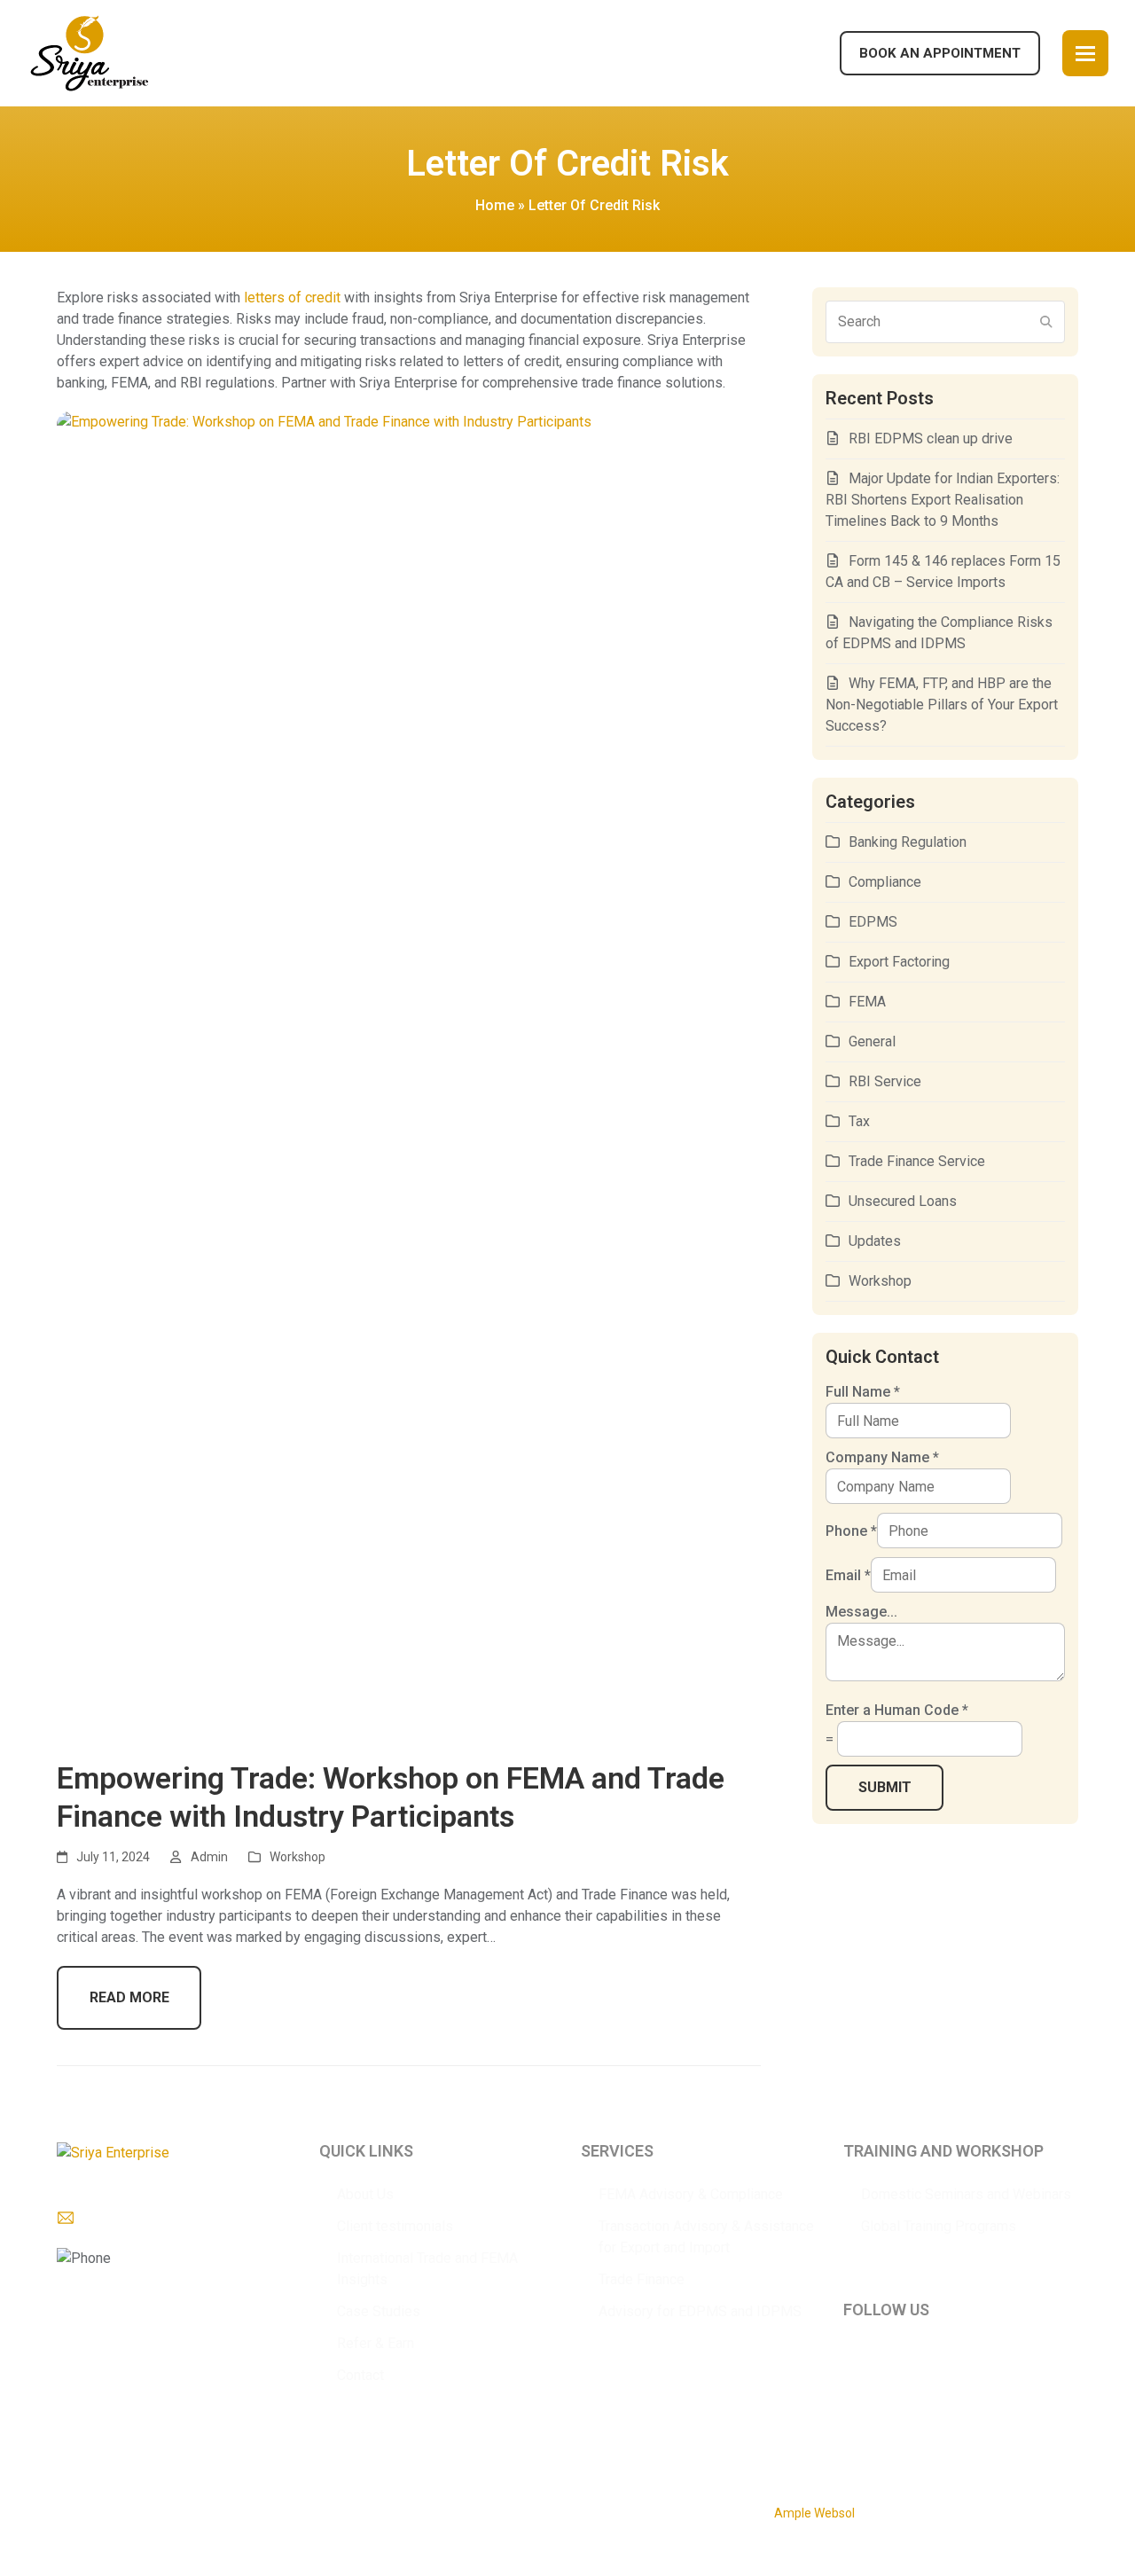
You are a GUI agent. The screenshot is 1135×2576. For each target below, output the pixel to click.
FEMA (867, 1002)
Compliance (885, 882)
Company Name (882, 1457)
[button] (1085, 53)
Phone (851, 1531)
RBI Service (885, 1081)
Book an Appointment (940, 53)
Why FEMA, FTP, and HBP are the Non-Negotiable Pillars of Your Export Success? (942, 705)
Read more (129, 1997)
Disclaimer (396, 2507)
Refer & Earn (376, 2343)
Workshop (297, 1857)
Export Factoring (899, 962)
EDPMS (873, 922)
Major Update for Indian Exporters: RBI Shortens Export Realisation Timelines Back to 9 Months (943, 500)
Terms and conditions (494, 2507)
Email (848, 1575)
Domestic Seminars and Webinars (966, 2194)
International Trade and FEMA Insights (427, 2269)
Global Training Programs (939, 2226)
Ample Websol (814, 2513)
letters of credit (292, 298)
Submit (885, 1787)
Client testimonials (395, 2226)
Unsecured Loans (903, 1201)
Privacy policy (321, 2507)
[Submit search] (1046, 322)
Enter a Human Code (897, 1710)
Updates (875, 1241)
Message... (861, 1612)
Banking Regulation (908, 842)
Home (495, 205)
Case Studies (379, 2311)
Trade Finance (642, 2279)
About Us (365, 2194)
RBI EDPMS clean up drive (931, 438)
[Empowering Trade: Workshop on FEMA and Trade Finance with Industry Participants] (409, 1075)
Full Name (863, 1392)
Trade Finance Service (917, 1161)
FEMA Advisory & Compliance (691, 2194)
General (872, 1041)
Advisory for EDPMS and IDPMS (700, 2311)
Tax (859, 1121)
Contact (360, 2375)
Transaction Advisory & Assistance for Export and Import (706, 2237)
